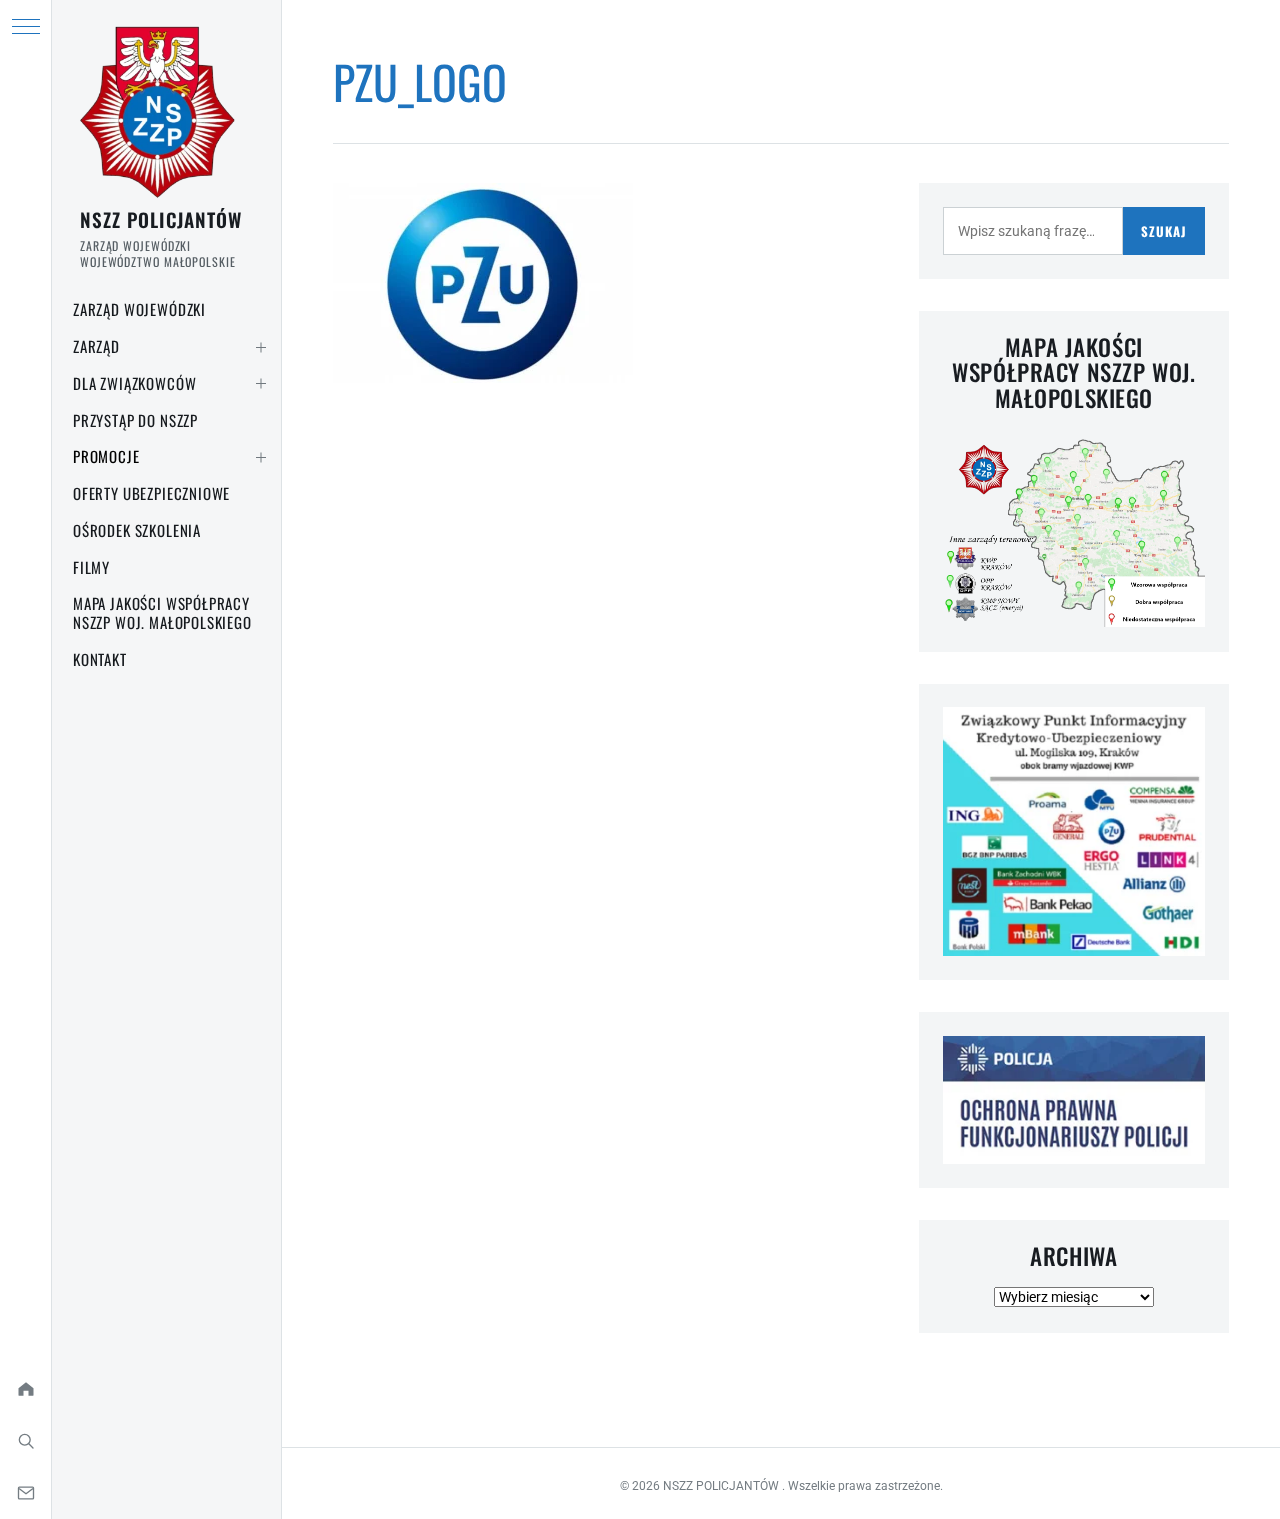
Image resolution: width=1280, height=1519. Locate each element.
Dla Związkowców (134, 383)
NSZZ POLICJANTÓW (161, 219)
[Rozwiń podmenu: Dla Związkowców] (261, 384)
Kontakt (100, 659)
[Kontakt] (25, 1493)
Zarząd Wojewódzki (139, 309)
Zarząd (96, 346)
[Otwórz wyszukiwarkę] (25, 1441)
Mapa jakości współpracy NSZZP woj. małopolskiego (162, 612)
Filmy (91, 567)
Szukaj (1163, 231)
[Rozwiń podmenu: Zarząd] (261, 347)
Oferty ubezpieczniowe (151, 493)
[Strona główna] (25, 1389)
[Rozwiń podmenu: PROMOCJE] (261, 457)
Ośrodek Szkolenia (137, 530)
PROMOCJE (106, 456)
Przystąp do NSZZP (135, 420)
